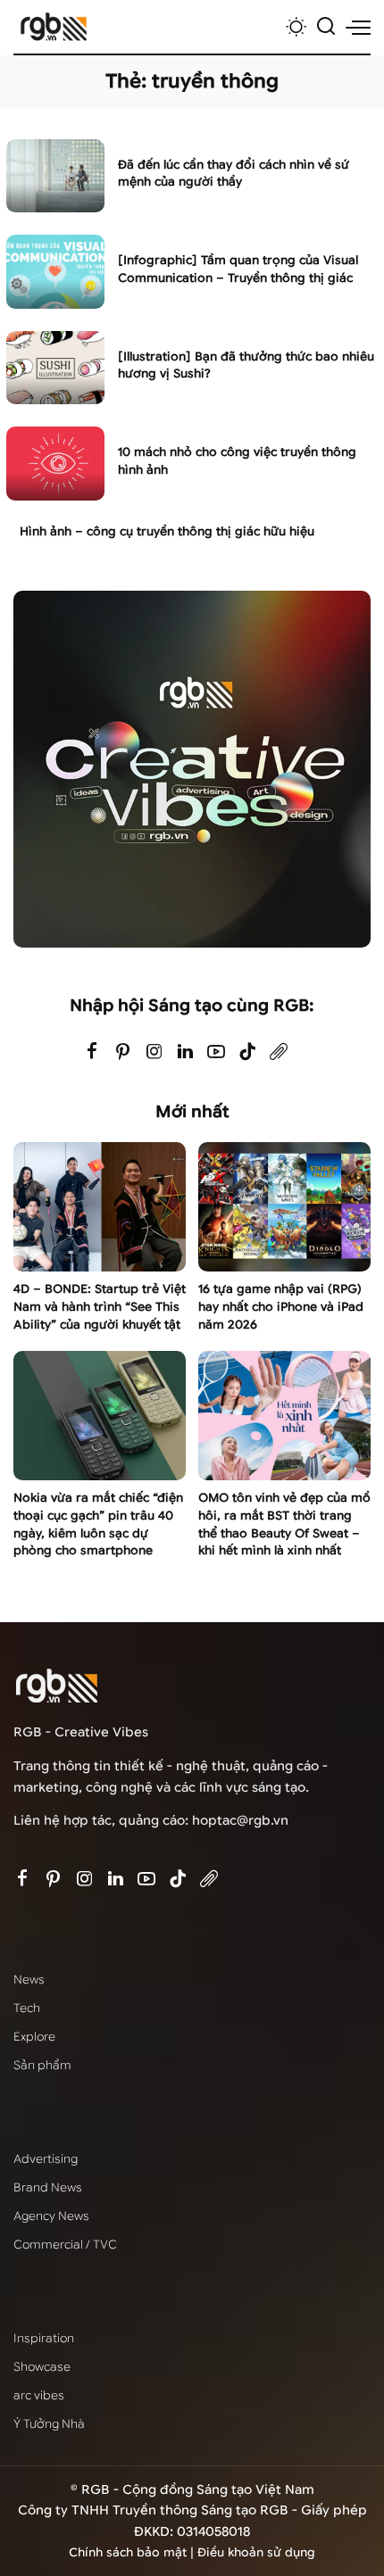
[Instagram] (154, 1052)
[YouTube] (216, 1052)
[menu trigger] (358, 27)
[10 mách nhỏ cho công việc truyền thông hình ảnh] (55, 464)
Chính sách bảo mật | (133, 2552)
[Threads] (279, 1052)
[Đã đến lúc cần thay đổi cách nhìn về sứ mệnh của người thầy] (55, 176)
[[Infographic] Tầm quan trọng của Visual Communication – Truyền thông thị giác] (55, 272)
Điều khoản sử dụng (256, 2552)
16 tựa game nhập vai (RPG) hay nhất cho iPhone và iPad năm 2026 (281, 1307)
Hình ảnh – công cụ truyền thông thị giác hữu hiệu (167, 531)
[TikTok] (247, 1052)
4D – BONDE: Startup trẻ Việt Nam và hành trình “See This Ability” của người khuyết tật (100, 1307)
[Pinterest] (123, 1052)
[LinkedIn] (185, 1052)
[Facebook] (92, 1052)
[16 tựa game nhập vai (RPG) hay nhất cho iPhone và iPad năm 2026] (284, 1207)
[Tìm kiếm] (326, 27)
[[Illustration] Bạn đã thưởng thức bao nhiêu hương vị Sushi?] (55, 368)
